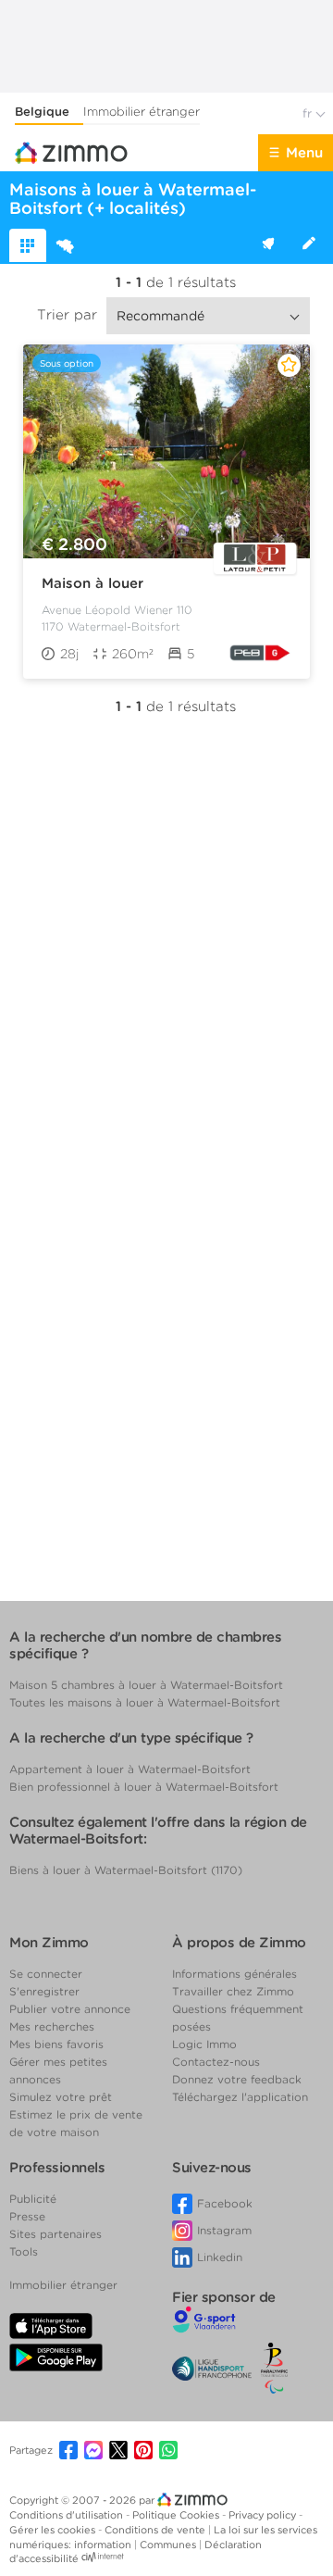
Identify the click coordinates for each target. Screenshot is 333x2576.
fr (309, 113)
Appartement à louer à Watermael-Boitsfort (130, 1769)
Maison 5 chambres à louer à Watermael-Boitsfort (146, 1685)
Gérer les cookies (54, 2530)
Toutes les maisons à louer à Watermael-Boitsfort (145, 1702)
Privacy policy (264, 2515)
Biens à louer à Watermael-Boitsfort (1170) (126, 1870)
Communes (169, 2545)
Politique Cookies (177, 2515)
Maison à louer (92, 583)
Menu (304, 153)
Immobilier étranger (142, 112)
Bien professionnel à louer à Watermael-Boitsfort (144, 1787)
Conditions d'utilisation (68, 2515)
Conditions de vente (156, 2530)
